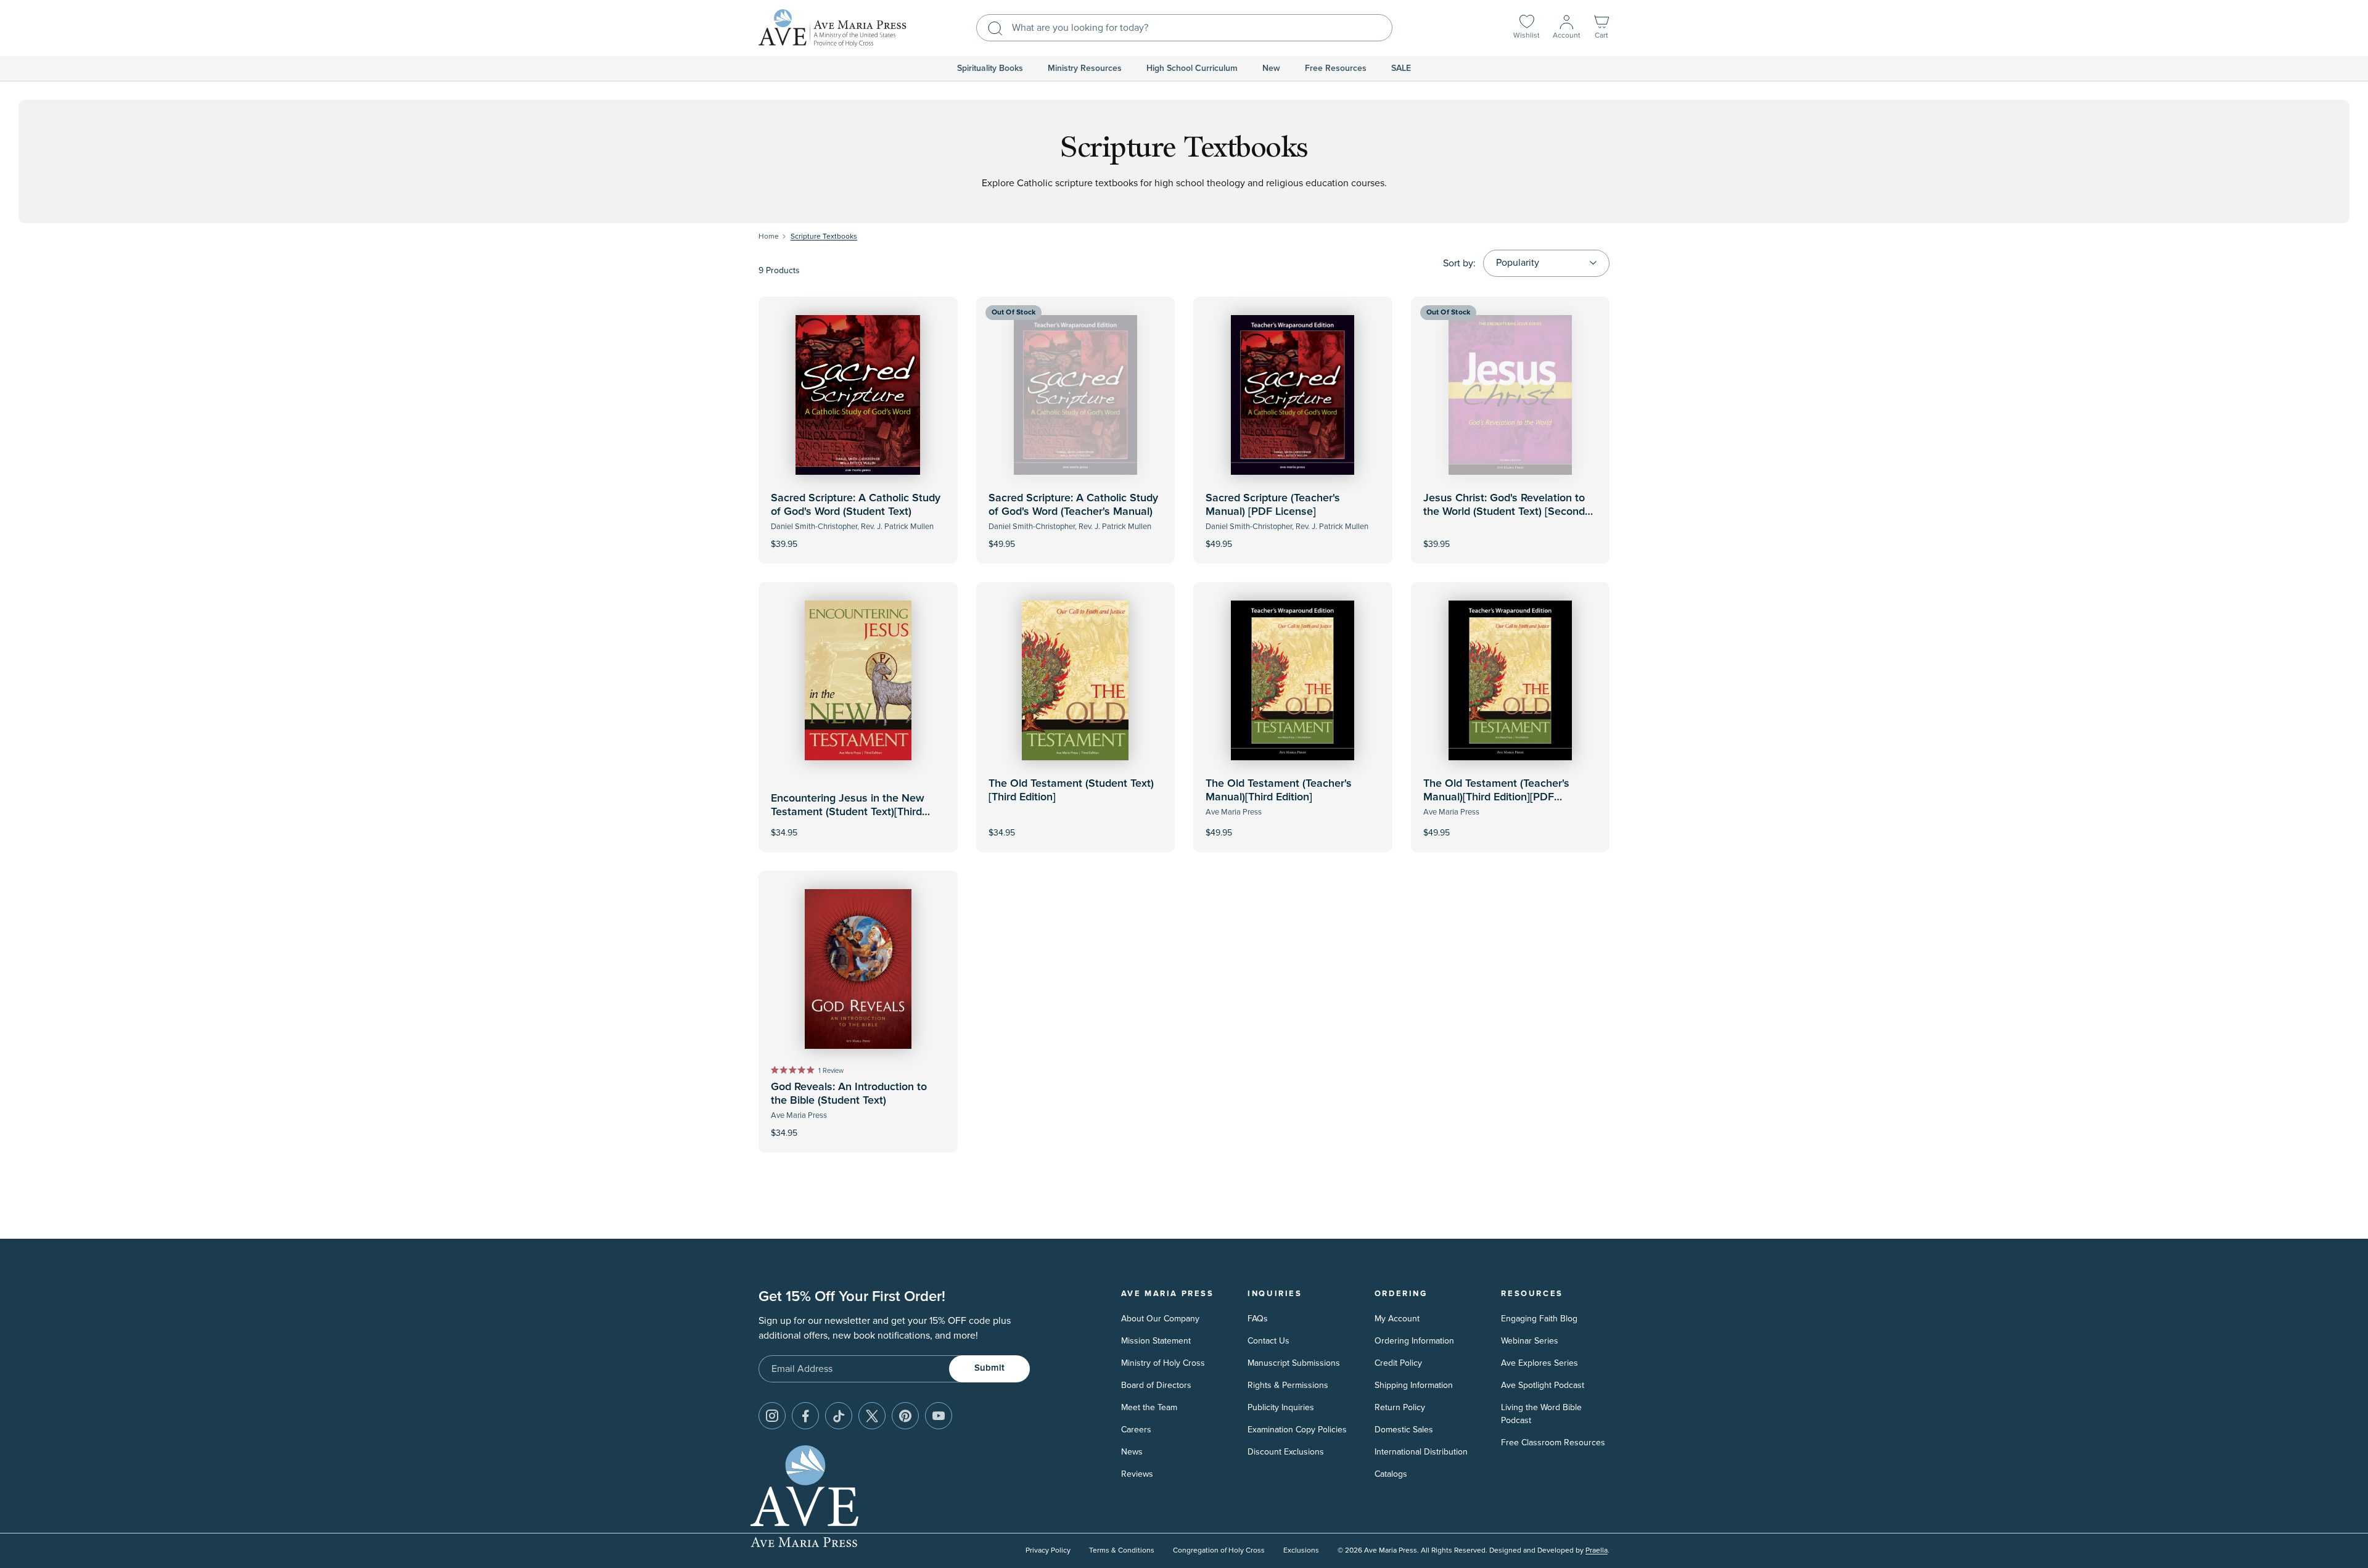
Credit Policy (1398, 1363)
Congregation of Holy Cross (1219, 1550)
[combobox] (1184, 28)
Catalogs (1391, 1474)
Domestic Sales (1404, 1430)
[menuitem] (990, 68)
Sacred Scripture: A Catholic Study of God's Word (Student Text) (856, 505)
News (1132, 1452)
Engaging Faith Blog (1539, 1319)
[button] (1601, 28)
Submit (989, 1368)
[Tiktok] (839, 1416)
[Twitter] (872, 1416)
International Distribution (1421, 1452)
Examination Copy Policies (1297, 1430)
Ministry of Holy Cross (1163, 1363)
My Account (1397, 1319)
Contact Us (1268, 1341)
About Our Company (1160, 1319)
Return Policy (1400, 1407)
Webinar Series (1530, 1341)
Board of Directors (1156, 1385)
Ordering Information (1414, 1341)
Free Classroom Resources (1553, 1443)
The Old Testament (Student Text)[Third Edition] (1071, 790)
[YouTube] (939, 1416)
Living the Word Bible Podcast (1541, 1414)
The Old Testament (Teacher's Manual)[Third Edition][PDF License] (1496, 797)
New (1271, 68)
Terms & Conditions (1122, 1550)
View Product (1075, 536)
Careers (1136, 1430)
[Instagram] (772, 1416)
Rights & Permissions (1288, 1385)
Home (769, 236)
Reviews (1137, 1474)
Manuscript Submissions (1294, 1363)
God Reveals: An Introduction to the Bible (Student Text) (849, 1094)
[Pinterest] (905, 1416)
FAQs (1258, 1319)
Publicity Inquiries (1281, 1407)
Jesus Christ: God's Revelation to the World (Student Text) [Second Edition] (1504, 511)
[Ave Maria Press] (832, 28)
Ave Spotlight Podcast (1543, 1385)
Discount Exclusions (1286, 1452)
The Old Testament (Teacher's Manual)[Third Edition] (1279, 790)
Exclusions (1301, 1550)
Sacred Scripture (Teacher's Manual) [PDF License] (1273, 505)
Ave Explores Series (1540, 1363)
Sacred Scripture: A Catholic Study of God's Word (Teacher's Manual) (1073, 505)
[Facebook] (805, 1416)
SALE (1401, 68)
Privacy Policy (1048, 1550)
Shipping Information (1414, 1385)
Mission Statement (1156, 1341)
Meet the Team (1149, 1407)
